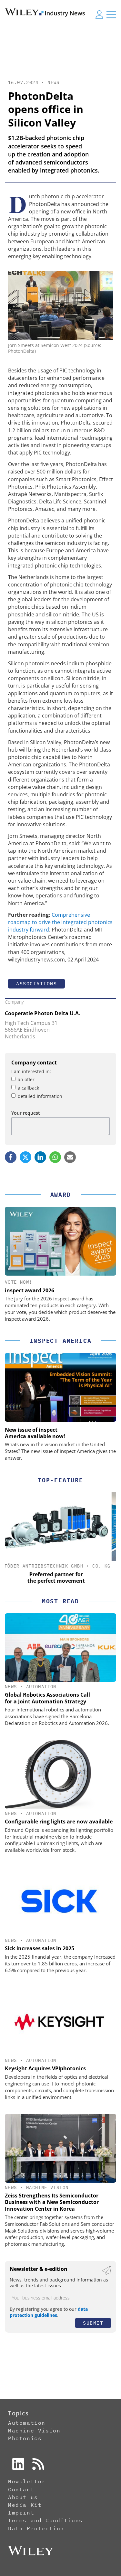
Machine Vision (47, 2187)
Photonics (25, 2438)
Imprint (21, 2513)
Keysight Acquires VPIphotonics (45, 2068)
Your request (26, 1113)
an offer (26, 1079)
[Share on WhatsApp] (55, 1157)
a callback (28, 1088)
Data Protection (36, 2528)
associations (36, 984)
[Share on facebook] (11, 1157)
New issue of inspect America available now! (35, 1433)
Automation (41, 1687)
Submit (93, 2323)
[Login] (99, 14)
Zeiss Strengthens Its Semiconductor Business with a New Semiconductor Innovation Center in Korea (52, 2202)
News (54, 82)
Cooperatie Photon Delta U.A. (43, 1013)
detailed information (40, 1096)
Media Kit (25, 2505)
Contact (21, 2489)
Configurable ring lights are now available (59, 1822)
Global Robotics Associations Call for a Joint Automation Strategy (47, 1698)
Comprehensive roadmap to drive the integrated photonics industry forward (60, 922)
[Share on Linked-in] (40, 1157)
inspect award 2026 (30, 1290)
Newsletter (27, 2481)
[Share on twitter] (25, 1157)
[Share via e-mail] (70, 1157)
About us (23, 2497)
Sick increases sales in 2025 (40, 1948)
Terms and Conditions (45, 2520)
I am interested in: (31, 1071)
